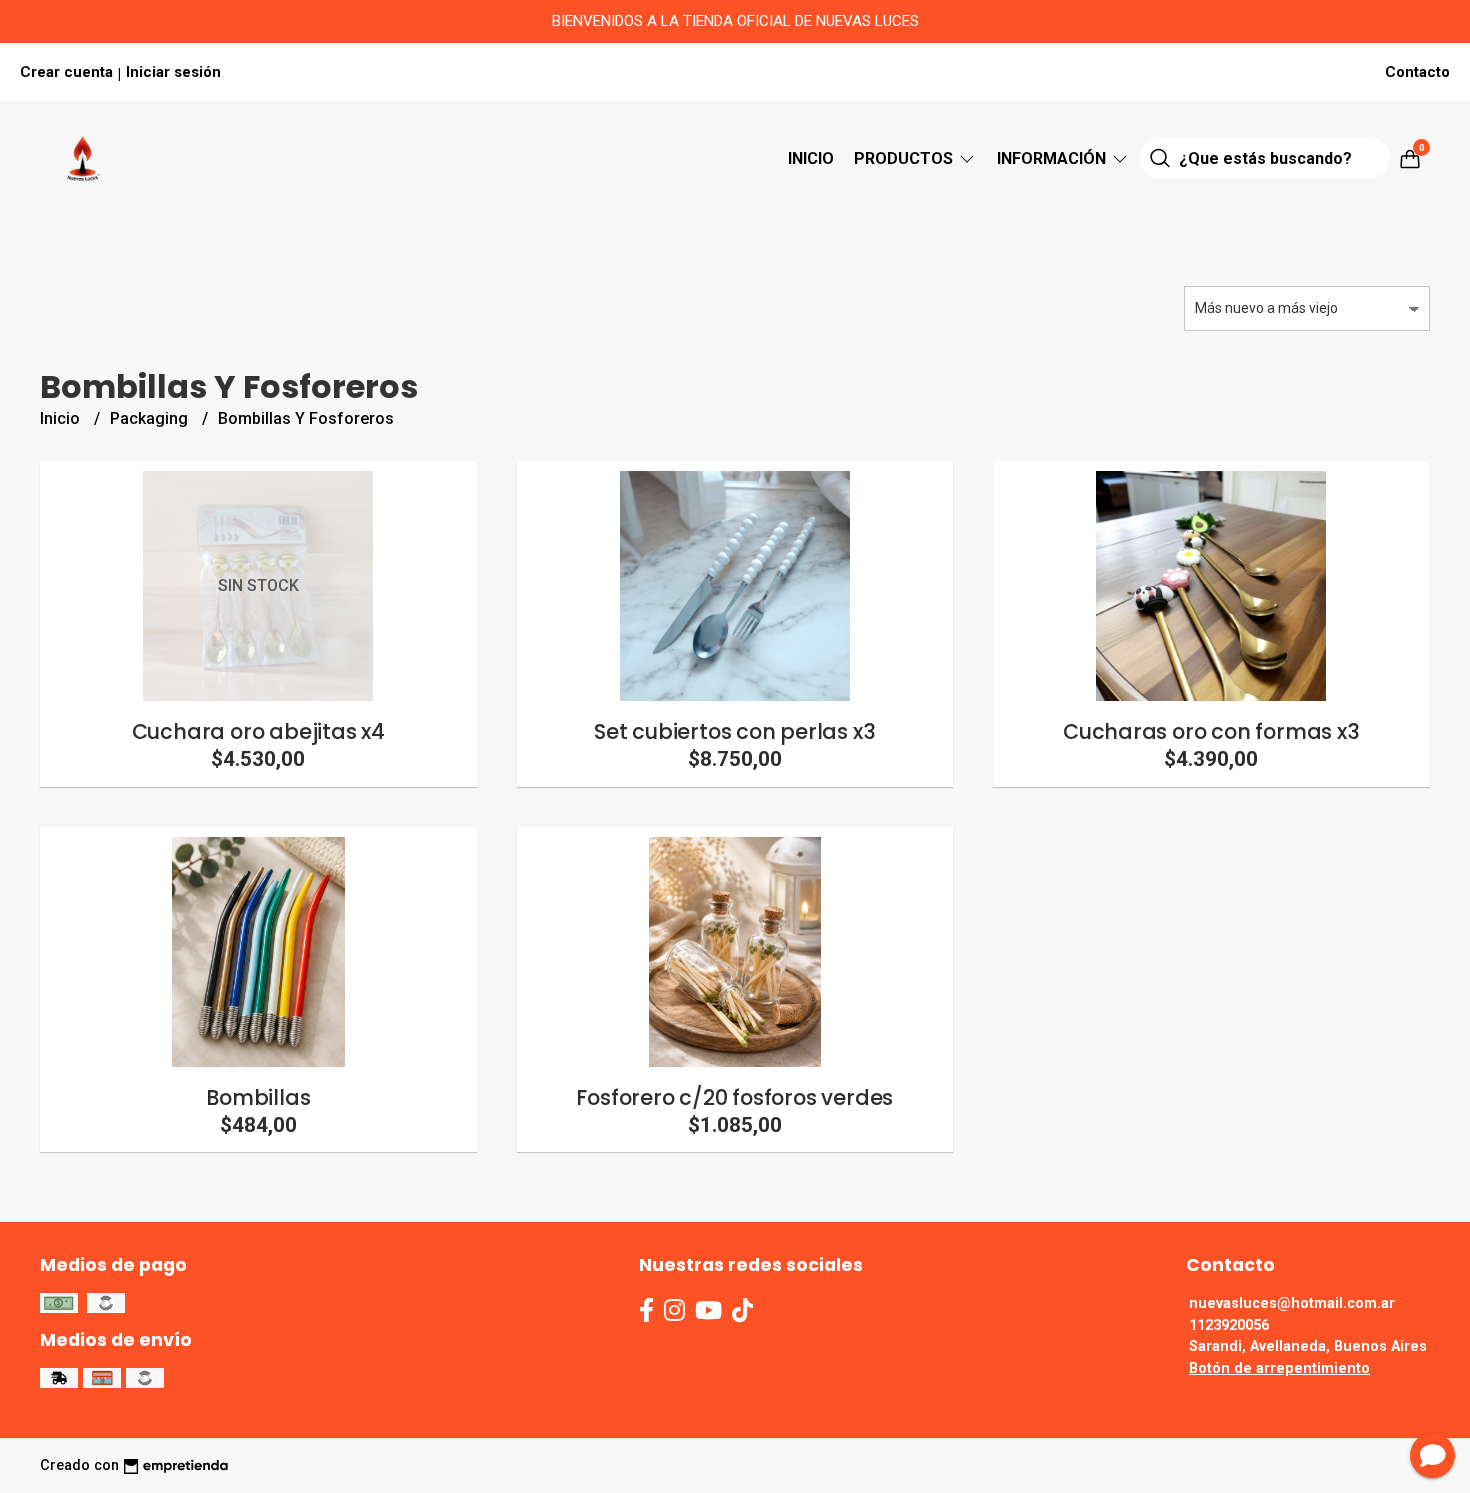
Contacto (1417, 72)
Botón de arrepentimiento (1279, 1368)
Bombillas (258, 1097)
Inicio (811, 158)
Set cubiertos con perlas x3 (734, 731)
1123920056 (1229, 1325)
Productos (905, 158)
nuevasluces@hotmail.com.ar (1292, 1303)
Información (1053, 158)
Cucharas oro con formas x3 (1211, 731)
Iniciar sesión (173, 72)
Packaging (151, 418)
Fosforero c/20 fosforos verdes (734, 1097)
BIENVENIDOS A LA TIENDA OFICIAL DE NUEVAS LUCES (735, 21)
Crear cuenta (66, 72)
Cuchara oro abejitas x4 (258, 731)
